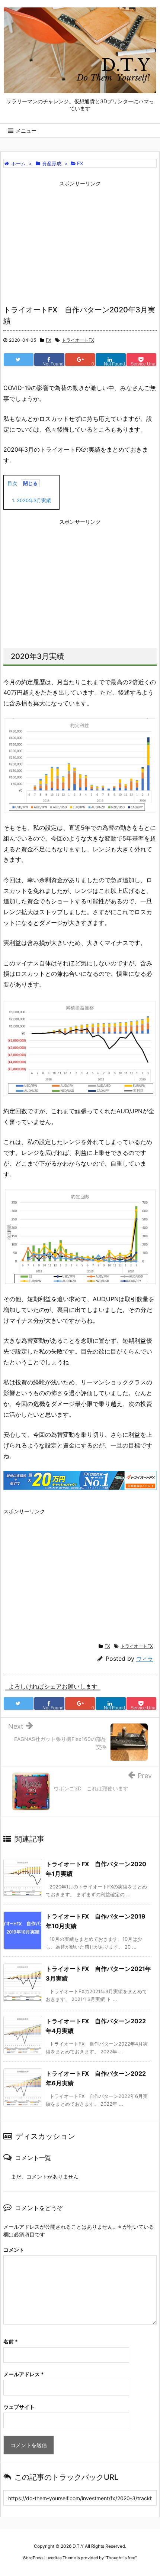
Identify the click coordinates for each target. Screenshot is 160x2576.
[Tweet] (19, 360)
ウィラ (145, 1659)
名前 (11, 2341)
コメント (14, 2250)
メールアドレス (24, 2374)
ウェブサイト (19, 2407)
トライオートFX (78, 340)
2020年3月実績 (31, 500)
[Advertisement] (80, 242)
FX (49, 340)
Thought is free (121, 2558)
